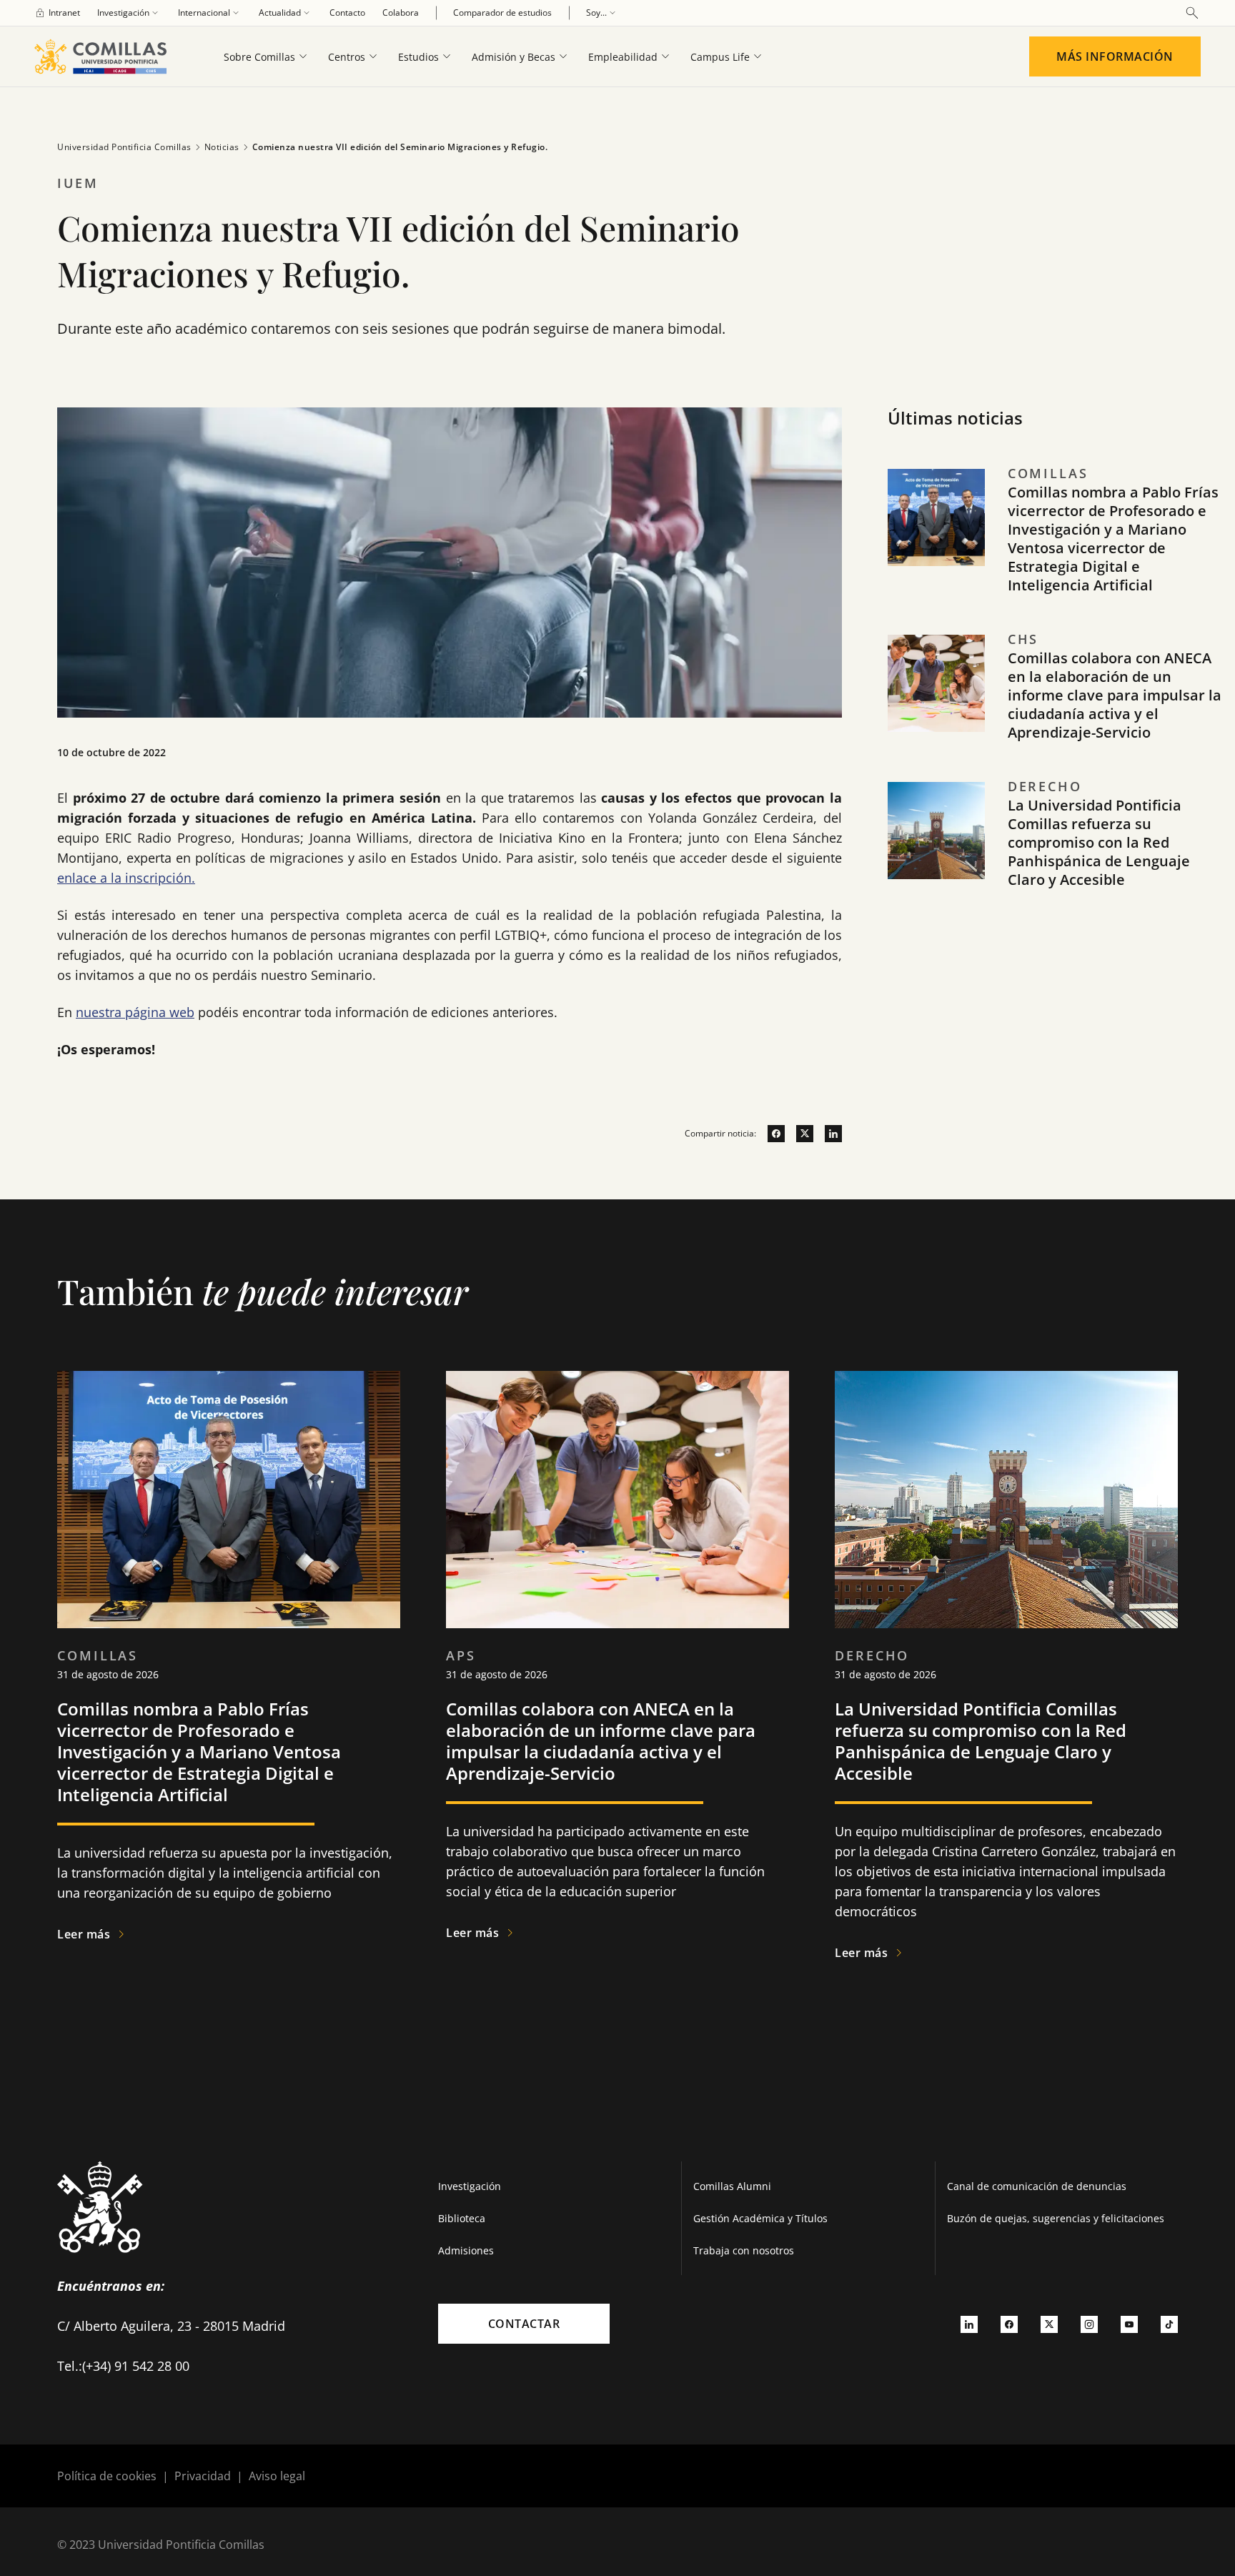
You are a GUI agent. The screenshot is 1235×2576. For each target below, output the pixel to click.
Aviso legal (277, 2476)
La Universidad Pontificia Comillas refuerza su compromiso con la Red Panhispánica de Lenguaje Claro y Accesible (1099, 842)
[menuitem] (57, 13)
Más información (1115, 56)
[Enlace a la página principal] (106, 56)
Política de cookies (107, 2476)
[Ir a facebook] (770, 1134)
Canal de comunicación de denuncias (1037, 2186)
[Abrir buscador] (1192, 13)
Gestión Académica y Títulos (760, 2218)
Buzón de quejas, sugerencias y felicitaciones (1056, 2218)
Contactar (524, 2324)
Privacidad (203, 2476)
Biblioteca (462, 2218)
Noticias (222, 147)
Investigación (470, 2186)
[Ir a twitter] (799, 1134)
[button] (1056, 546)
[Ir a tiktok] (1169, 2324)
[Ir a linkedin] (828, 1134)
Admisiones (466, 2250)
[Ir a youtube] (1129, 2324)
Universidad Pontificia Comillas (124, 147)
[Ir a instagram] (1089, 2324)
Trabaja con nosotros (744, 2250)
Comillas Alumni (732, 2186)
